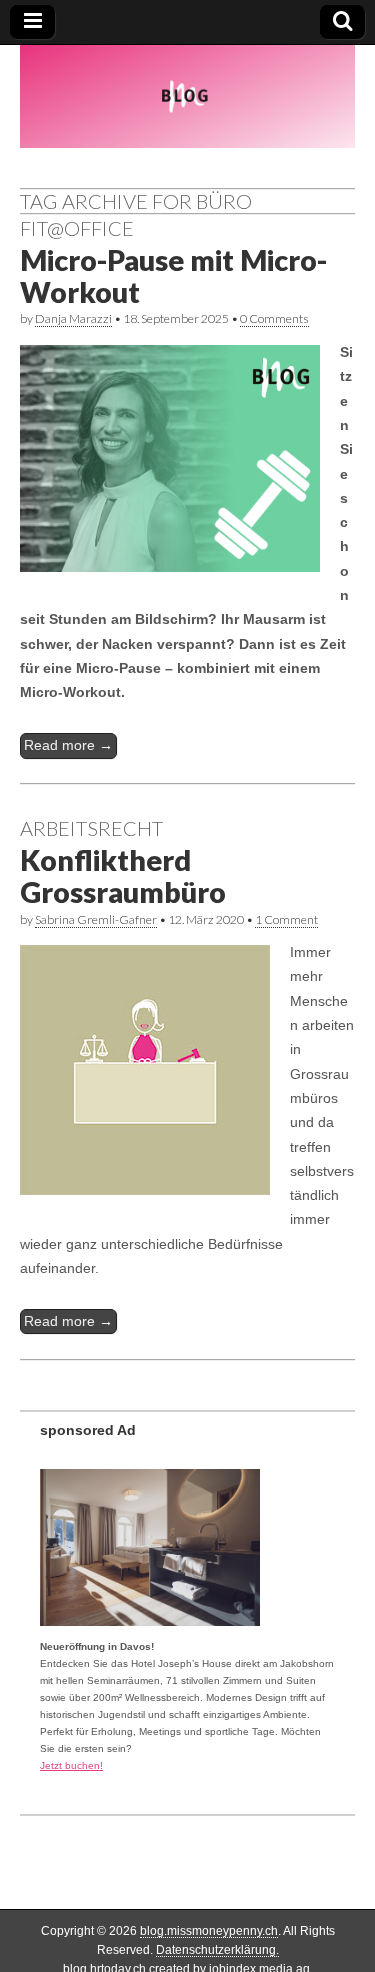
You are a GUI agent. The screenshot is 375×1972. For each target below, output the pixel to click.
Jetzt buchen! (71, 1765)
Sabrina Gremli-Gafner (96, 919)
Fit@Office (77, 228)
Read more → (68, 745)
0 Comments (274, 318)
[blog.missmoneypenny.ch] (187, 96)
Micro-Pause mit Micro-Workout (173, 276)
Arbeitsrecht (91, 828)
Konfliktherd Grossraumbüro (123, 876)
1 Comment (286, 919)
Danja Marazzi (73, 318)
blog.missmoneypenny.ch (209, 1931)
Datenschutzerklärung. (217, 1950)
